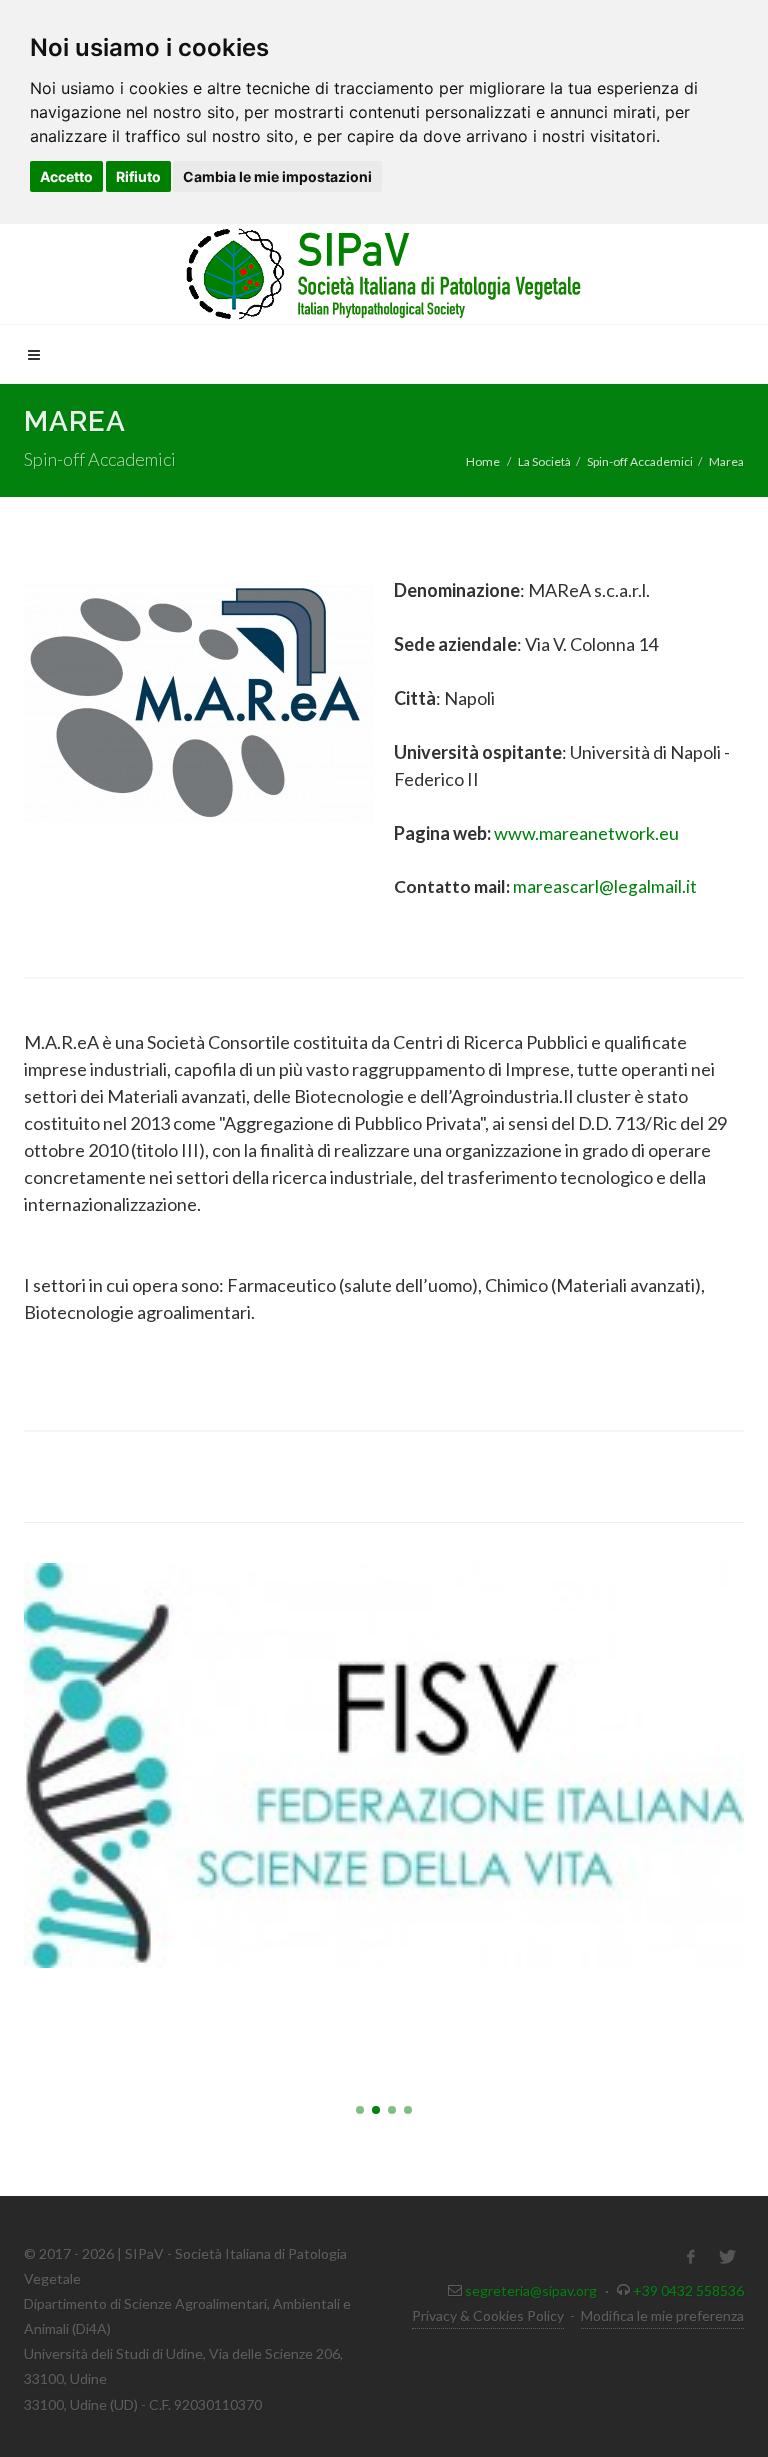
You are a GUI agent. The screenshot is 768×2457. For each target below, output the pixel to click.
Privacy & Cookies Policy (488, 2315)
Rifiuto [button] (138, 176)
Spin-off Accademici (640, 461)
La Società (544, 461)
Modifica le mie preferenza (662, 2315)
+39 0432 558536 (688, 2290)
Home (483, 461)
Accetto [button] (66, 176)
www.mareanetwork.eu (586, 833)
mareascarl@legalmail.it (605, 886)
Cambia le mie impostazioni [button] (277, 176)
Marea (726, 461)
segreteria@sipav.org (531, 2290)
